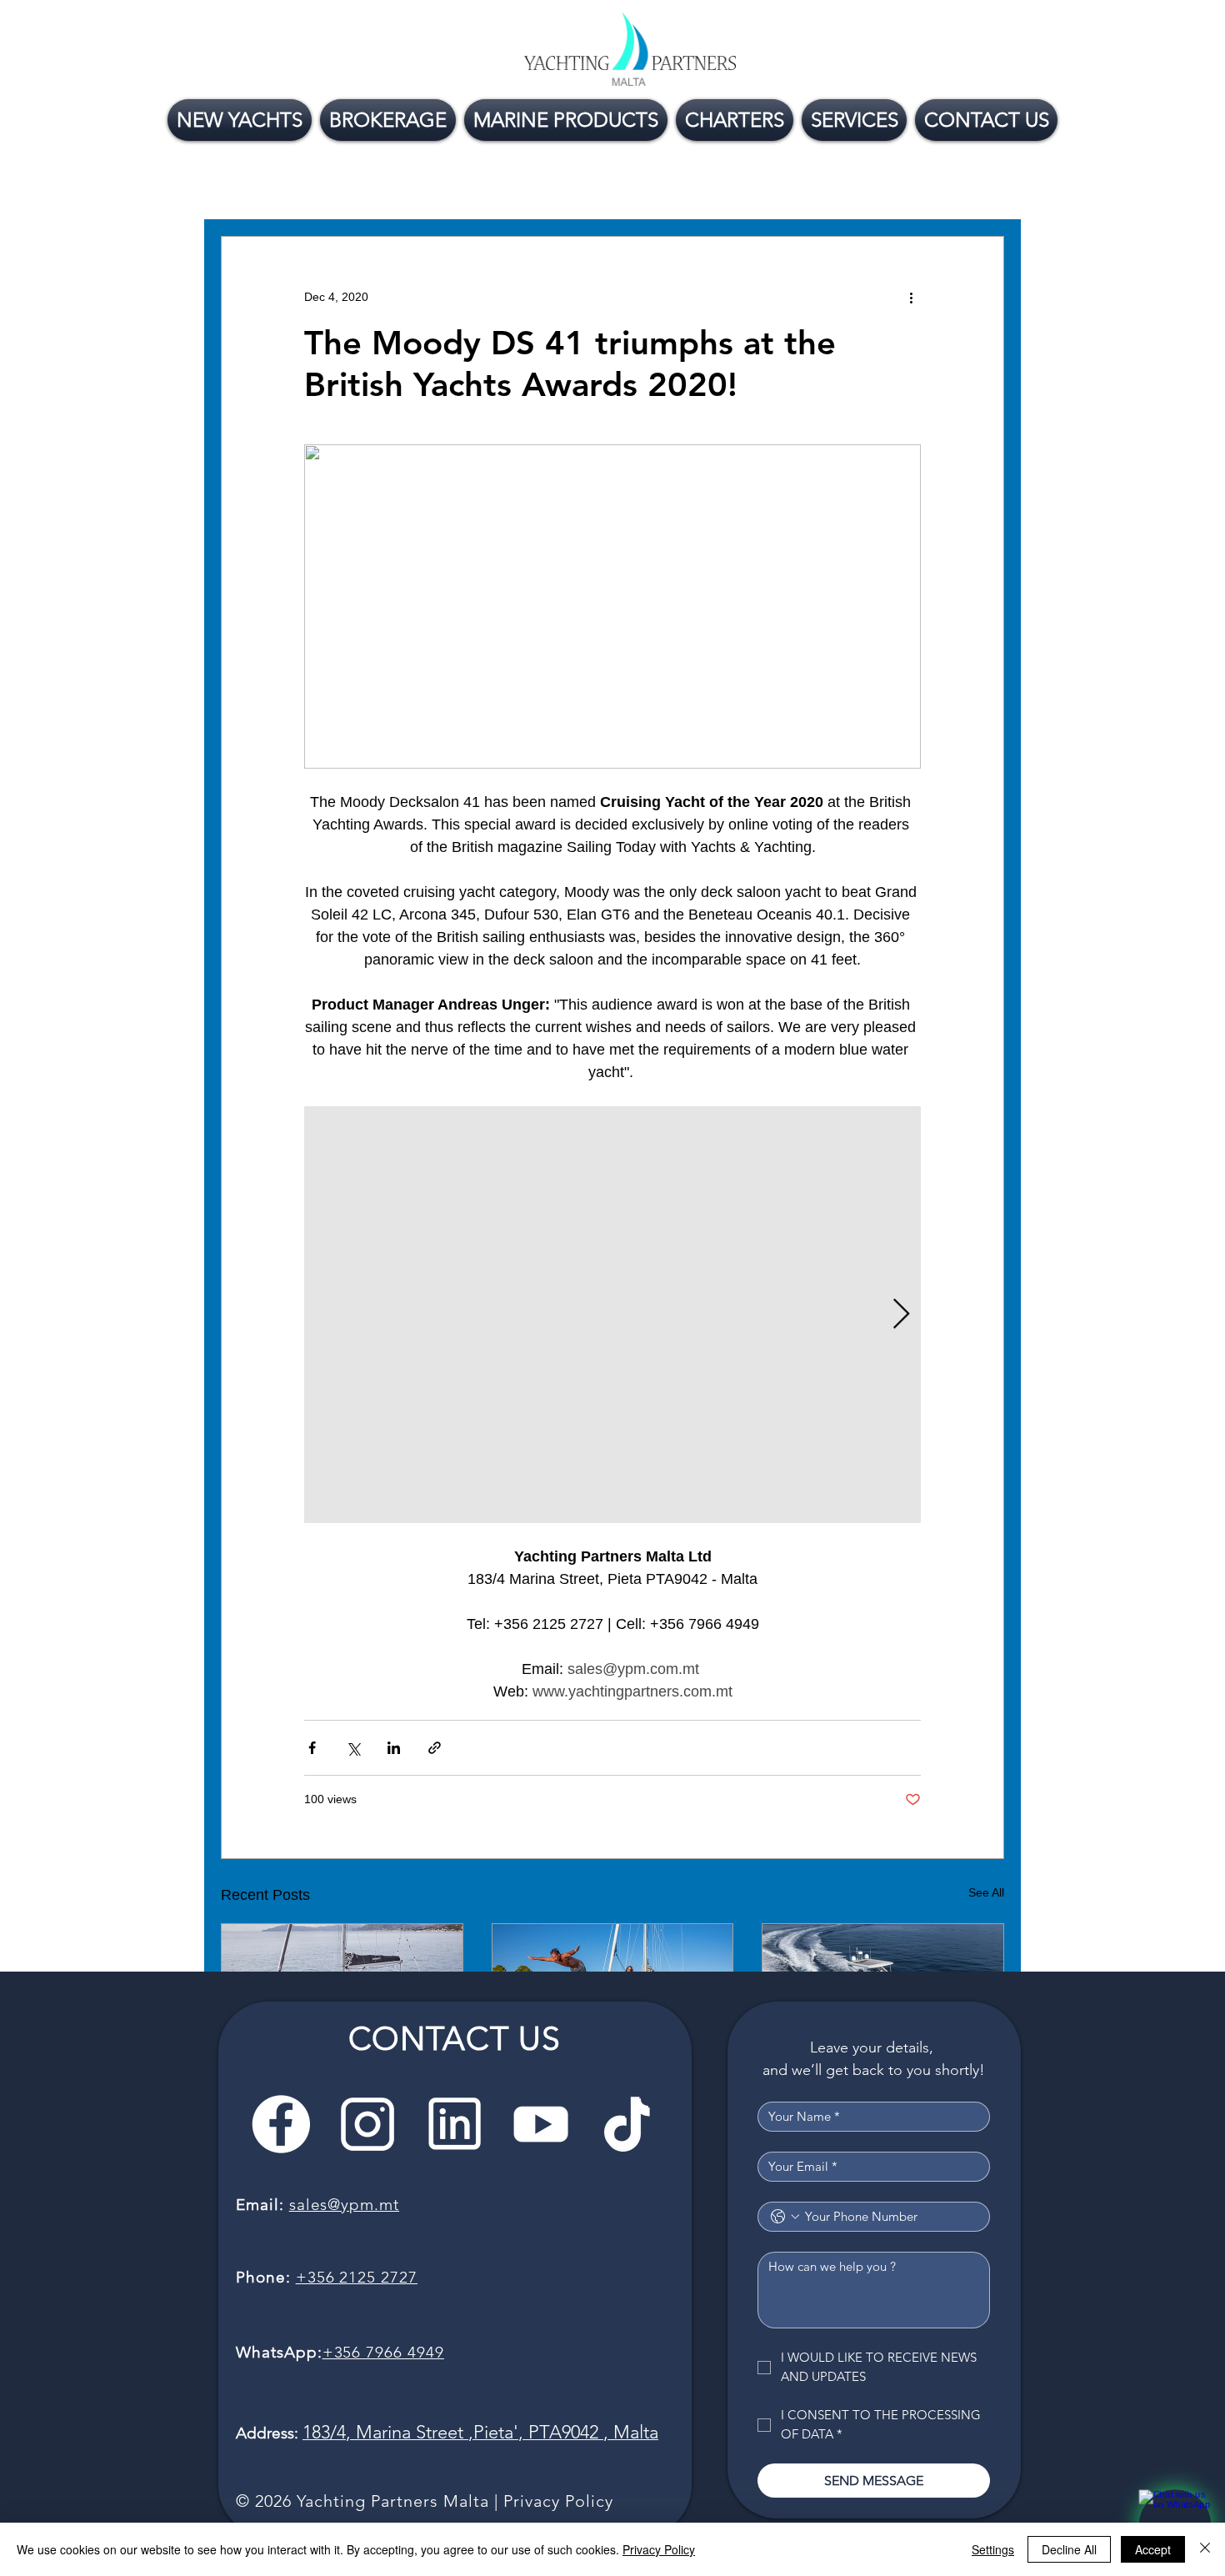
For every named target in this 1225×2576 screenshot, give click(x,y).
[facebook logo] (281, 2124)
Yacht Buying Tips (656, 186)
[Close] (1205, 2549)
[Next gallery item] (901, 1314)
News (333, 186)
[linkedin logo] (454, 2124)
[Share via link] (435, 1748)
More (772, 186)
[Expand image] (612, 1315)
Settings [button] (993, 2549)
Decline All (1069, 2549)
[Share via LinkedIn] (394, 1748)
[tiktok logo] (627, 2124)
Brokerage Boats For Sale (472, 186)
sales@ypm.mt (344, 2205)
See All (986, 1892)
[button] (983, 186)
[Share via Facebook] (312, 1748)
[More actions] (911, 297)
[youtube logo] (541, 2124)
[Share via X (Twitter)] (353, 1748)
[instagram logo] (367, 2124)
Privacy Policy (558, 2501)
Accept (1153, 2549)
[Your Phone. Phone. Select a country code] (785, 2217)
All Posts (251, 186)
